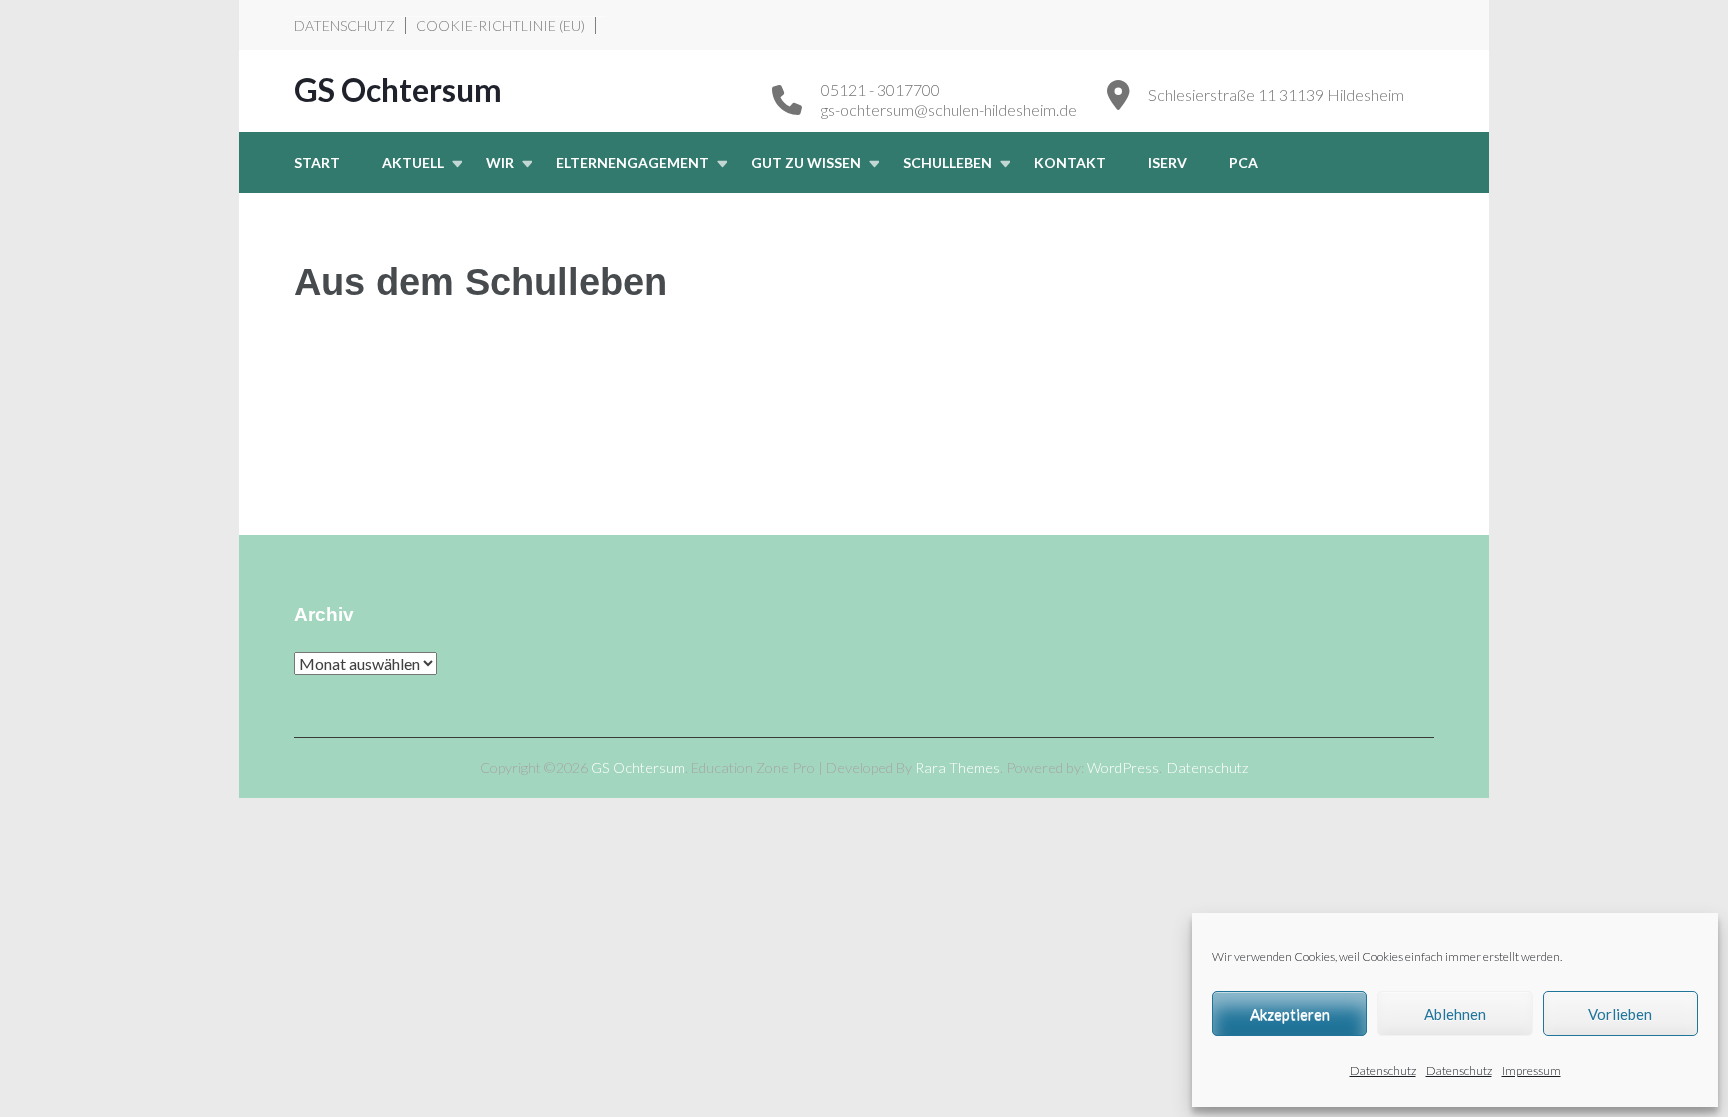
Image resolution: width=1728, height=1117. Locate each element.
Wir (500, 162)
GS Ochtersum (398, 89)
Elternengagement (632, 162)
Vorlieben (1620, 1014)
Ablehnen (1455, 1014)
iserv (1167, 162)
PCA (1243, 162)
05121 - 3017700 (880, 89)
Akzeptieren (1290, 1014)
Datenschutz (1383, 1070)
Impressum (1531, 1070)
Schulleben (947, 162)
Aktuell (413, 162)
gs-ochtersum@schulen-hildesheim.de (949, 109)
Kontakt (1070, 162)
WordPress (1123, 767)
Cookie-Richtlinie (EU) (500, 25)
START (317, 162)
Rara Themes (957, 767)
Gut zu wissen (806, 162)
